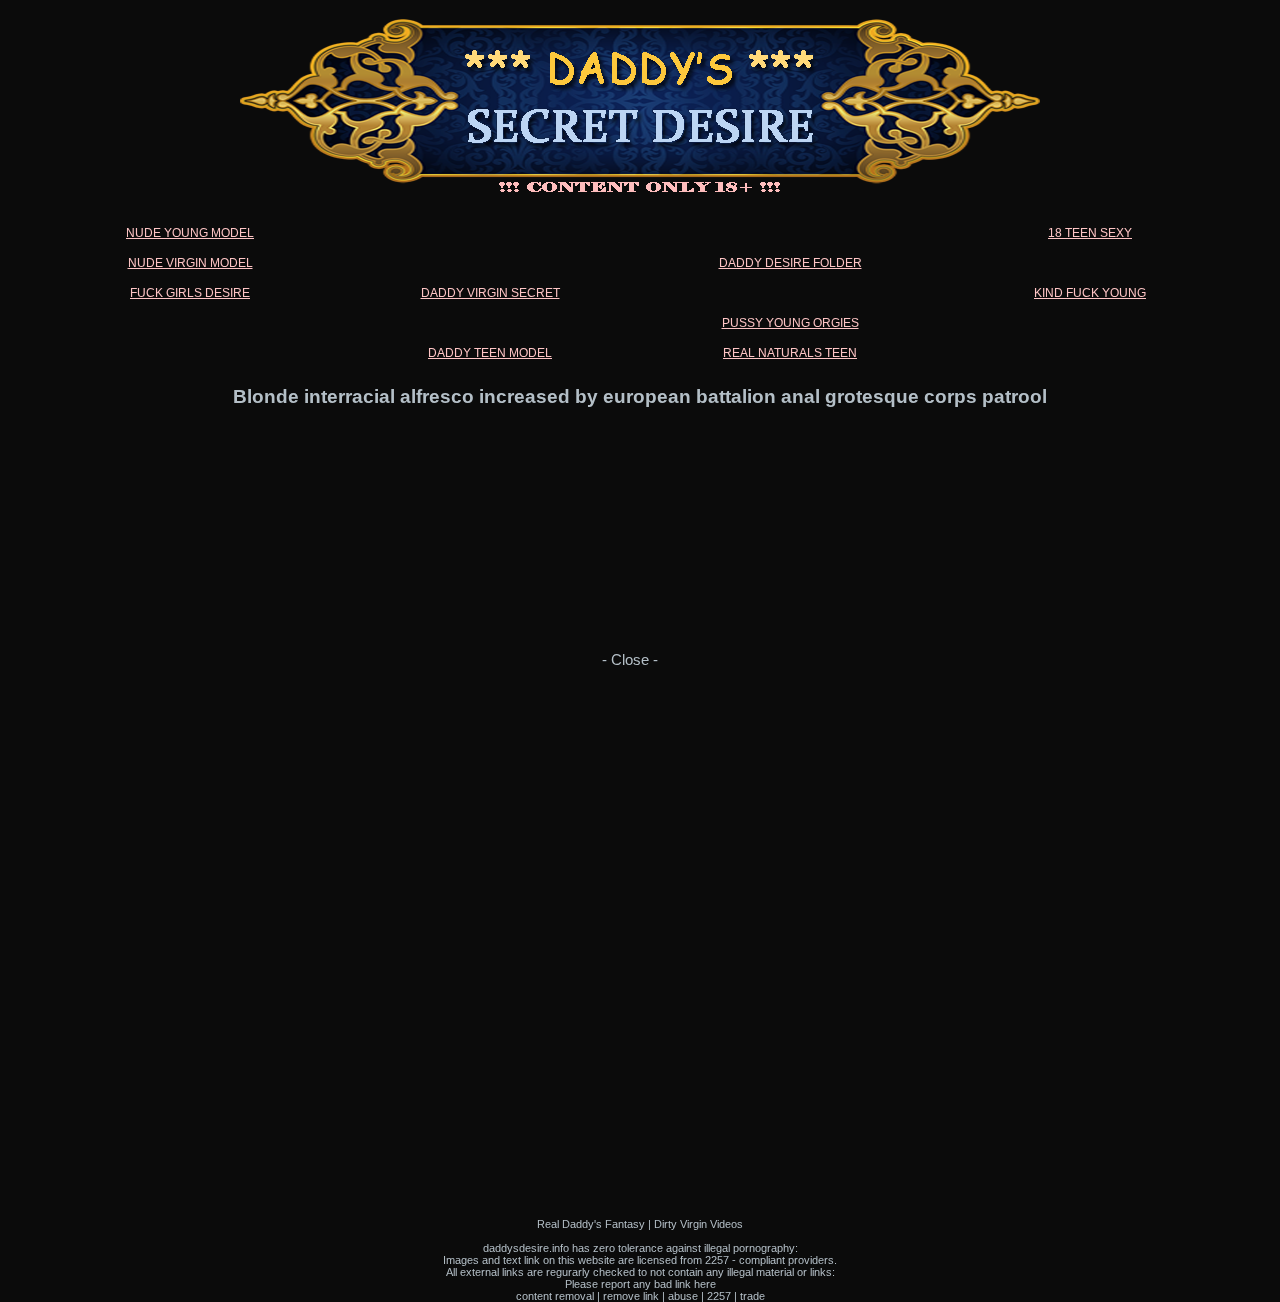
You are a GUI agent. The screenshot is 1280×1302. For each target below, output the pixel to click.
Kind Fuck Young (1090, 293)
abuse (683, 1296)
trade (752, 1296)
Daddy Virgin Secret (490, 293)
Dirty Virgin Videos (698, 1224)
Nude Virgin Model (190, 263)
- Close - (630, 660)
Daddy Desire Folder (790, 263)
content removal (555, 1296)
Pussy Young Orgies (790, 323)
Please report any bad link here (640, 1284)
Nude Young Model (190, 233)
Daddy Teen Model (490, 353)
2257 (719, 1296)
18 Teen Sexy (1090, 233)
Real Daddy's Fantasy (591, 1224)
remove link (631, 1296)
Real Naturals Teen (790, 353)
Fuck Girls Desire (190, 293)
